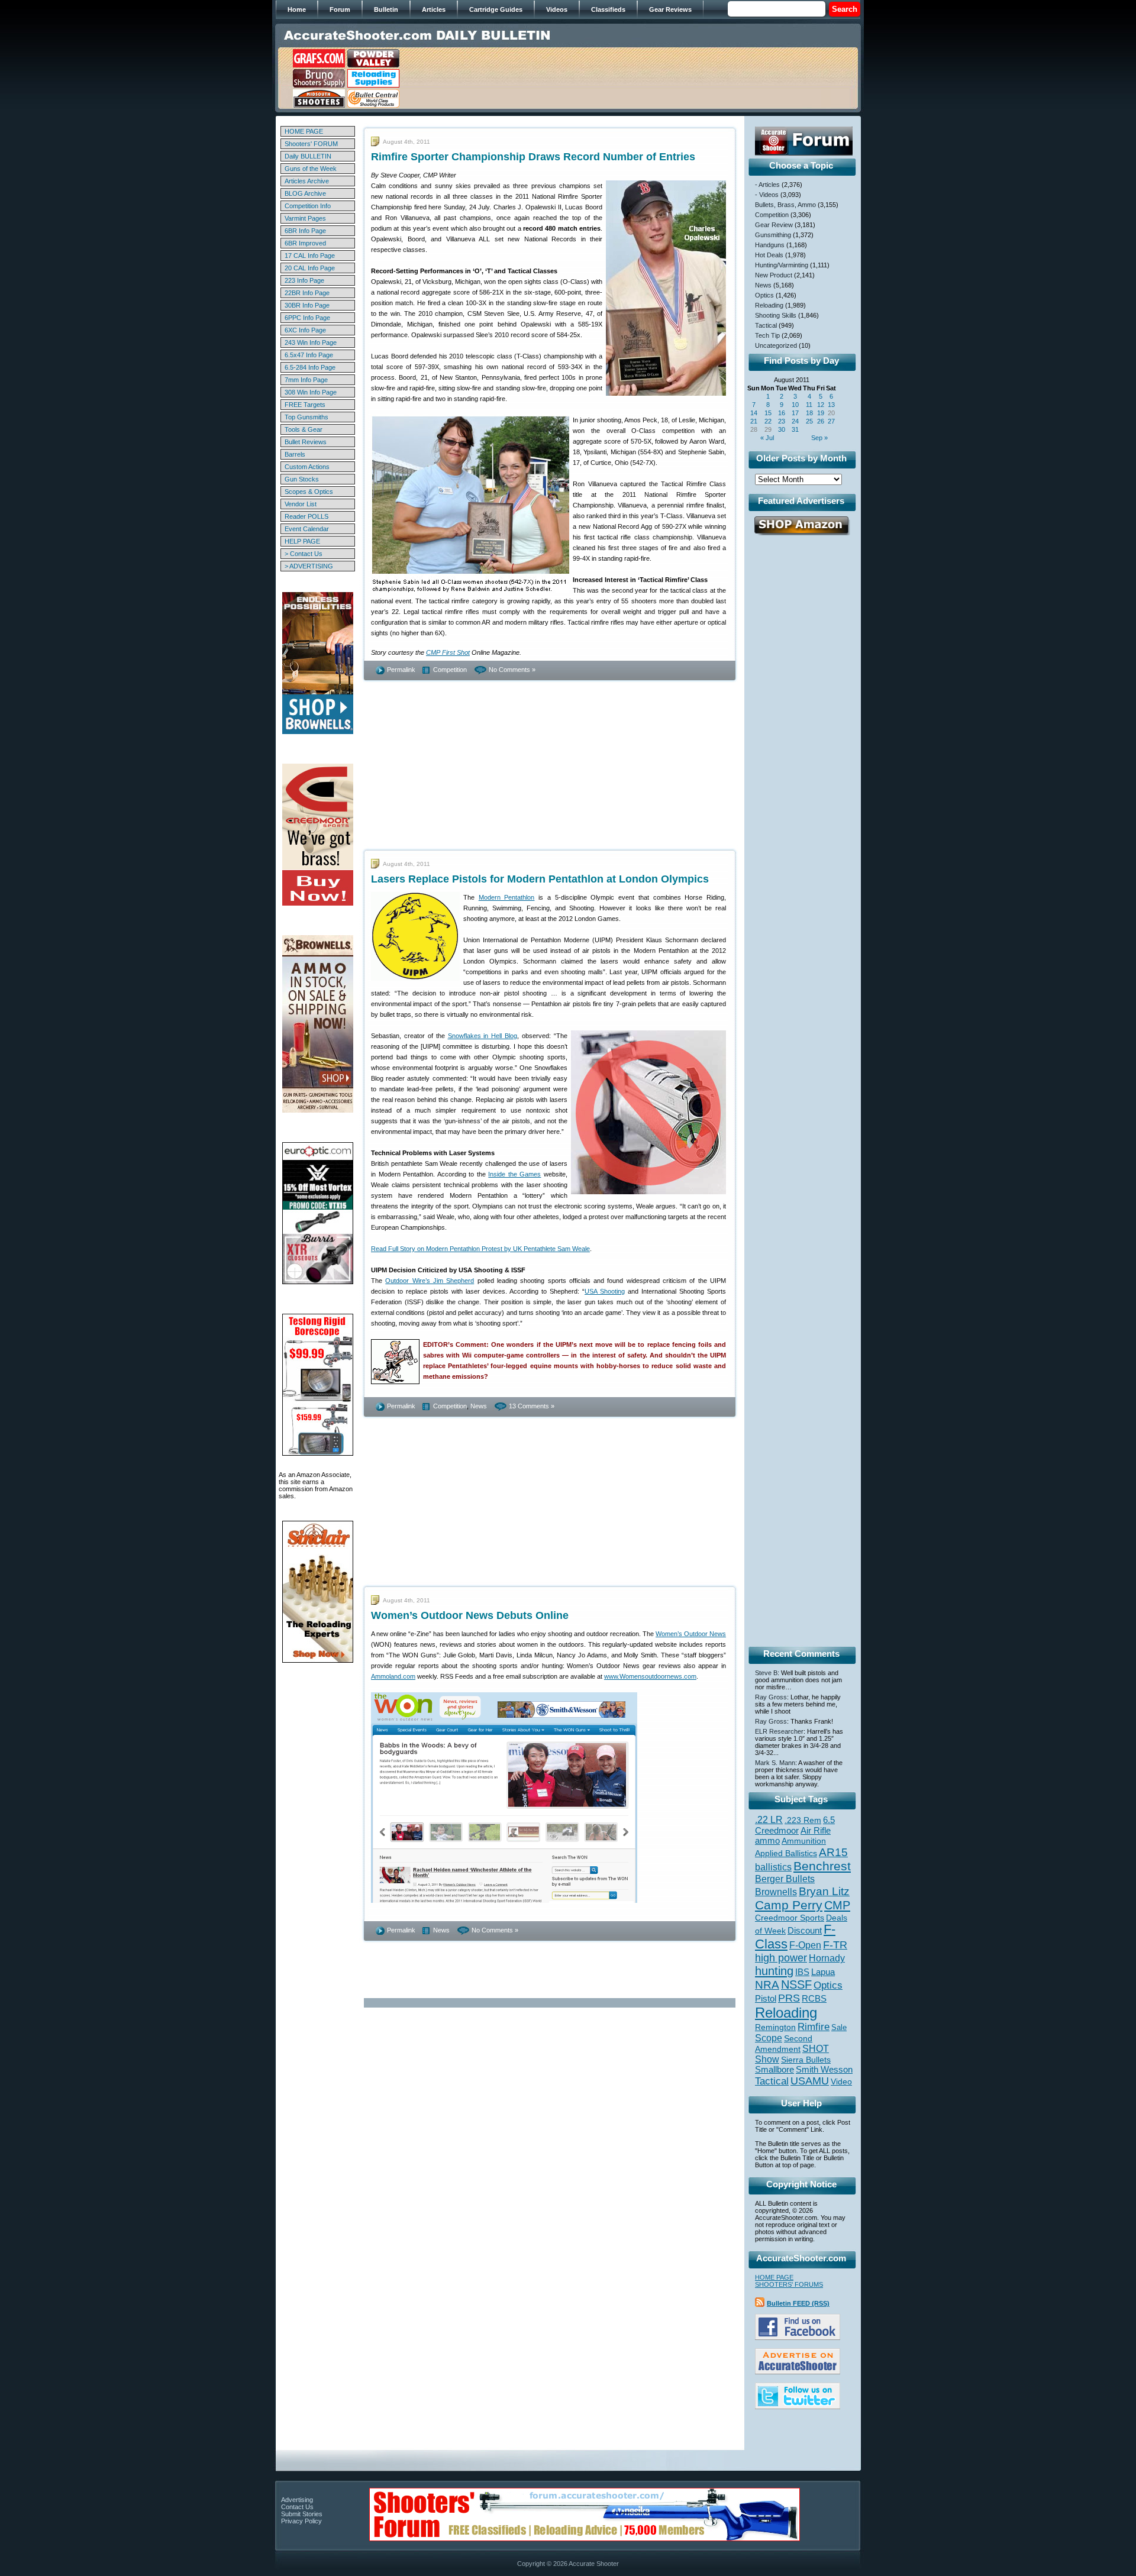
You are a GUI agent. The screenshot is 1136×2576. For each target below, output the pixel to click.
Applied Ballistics (786, 1853)
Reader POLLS (306, 516)
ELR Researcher (779, 1731)
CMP (837, 1905)
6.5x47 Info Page (309, 355)
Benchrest (822, 1866)
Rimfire (814, 2027)
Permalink (401, 670)
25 (809, 421)
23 (782, 421)
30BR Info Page (307, 305)
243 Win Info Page (311, 342)
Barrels (295, 454)
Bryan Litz (824, 1891)
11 (809, 405)
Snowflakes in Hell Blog (483, 1036)
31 (795, 429)
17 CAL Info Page (310, 256)
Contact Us (297, 2507)
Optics (764, 295)
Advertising (297, 2500)
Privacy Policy (301, 2521)
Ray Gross (771, 1697)
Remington (775, 2027)
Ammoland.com (393, 1676)
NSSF (796, 1984)
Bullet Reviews (306, 442)
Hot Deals (769, 255)
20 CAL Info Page (310, 268)
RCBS (814, 1999)
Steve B (766, 1673)
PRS (789, 1998)
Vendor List (301, 504)
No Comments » (512, 670)
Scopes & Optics (309, 492)
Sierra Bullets (806, 2060)
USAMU (810, 2081)
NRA (767, 1985)
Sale (839, 2027)
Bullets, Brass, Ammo (785, 205)
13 (831, 405)
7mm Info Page (306, 380)
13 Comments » (532, 1406)
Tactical (766, 325)
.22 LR (769, 1820)
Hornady (827, 1958)
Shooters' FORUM (311, 144)
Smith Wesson (824, 2070)
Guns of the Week (311, 169)
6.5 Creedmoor (795, 1825)
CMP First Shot (448, 652)
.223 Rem (803, 1820)
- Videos (767, 195)
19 (821, 413)
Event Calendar (307, 529)
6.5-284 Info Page (310, 367)
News (479, 1406)
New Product (774, 275)
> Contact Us (304, 554)
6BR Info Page (305, 231)
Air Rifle (816, 1830)
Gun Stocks (302, 479)
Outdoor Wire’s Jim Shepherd (430, 1281)
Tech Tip (767, 335)
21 (754, 421)
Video (841, 2082)
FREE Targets (305, 405)
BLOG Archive (305, 193)
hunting (774, 1971)
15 (768, 413)
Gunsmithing (773, 235)
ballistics (773, 1867)
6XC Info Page (305, 330)
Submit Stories (302, 2514)
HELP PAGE (302, 541)
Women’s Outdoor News (691, 1634)
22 (768, 421)
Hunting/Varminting (782, 265)
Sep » (819, 438)
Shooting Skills (776, 315)
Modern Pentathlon (507, 897)
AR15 (833, 1852)
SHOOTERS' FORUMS (789, 2284)
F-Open (805, 1945)
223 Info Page (304, 280)
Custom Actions (307, 467)
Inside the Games (514, 1174)
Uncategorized (776, 345)
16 (782, 413)
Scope (769, 2038)
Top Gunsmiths (306, 417)
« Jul (767, 438)
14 (754, 413)
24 (795, 421)
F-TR (835, 1945)
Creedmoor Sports (790, 1918)
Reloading (769, 305)
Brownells (776, 1892)
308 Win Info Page (311, 392)
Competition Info (308, 206)
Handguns (770, 245)
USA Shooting (605, 1291)
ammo (767, 1841)
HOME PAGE (304, 131)
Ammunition (804, 1841)
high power (781, 1958)
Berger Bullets (785, 1879)
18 (809, 413)
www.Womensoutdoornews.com (650, 1676)
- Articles (767, 185)
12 (821, 405)
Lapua (823, 1972)
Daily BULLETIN (308, 156)
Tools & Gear (304, 429)
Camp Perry (789, 1905)
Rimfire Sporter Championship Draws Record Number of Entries (533, 157)
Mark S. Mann (775, 1763)
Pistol (766, 1998)
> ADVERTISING (309, 566)
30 (782, 429)
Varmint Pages (305, 218)
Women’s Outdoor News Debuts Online (470, 1615)
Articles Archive (307, 181)
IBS (802, 1972)
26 (821, 421)
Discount (805, 1931)
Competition (450, 670)
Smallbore (774, 2070)
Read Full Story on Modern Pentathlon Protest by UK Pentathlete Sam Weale (480, 1249)
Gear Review (774, 225)
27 (831, 421)
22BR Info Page (307, 293)
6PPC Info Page (307, 318)
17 (795, 413)
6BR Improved (305, 243)
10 (795, 405)
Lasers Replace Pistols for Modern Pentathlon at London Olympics (540, 879)
